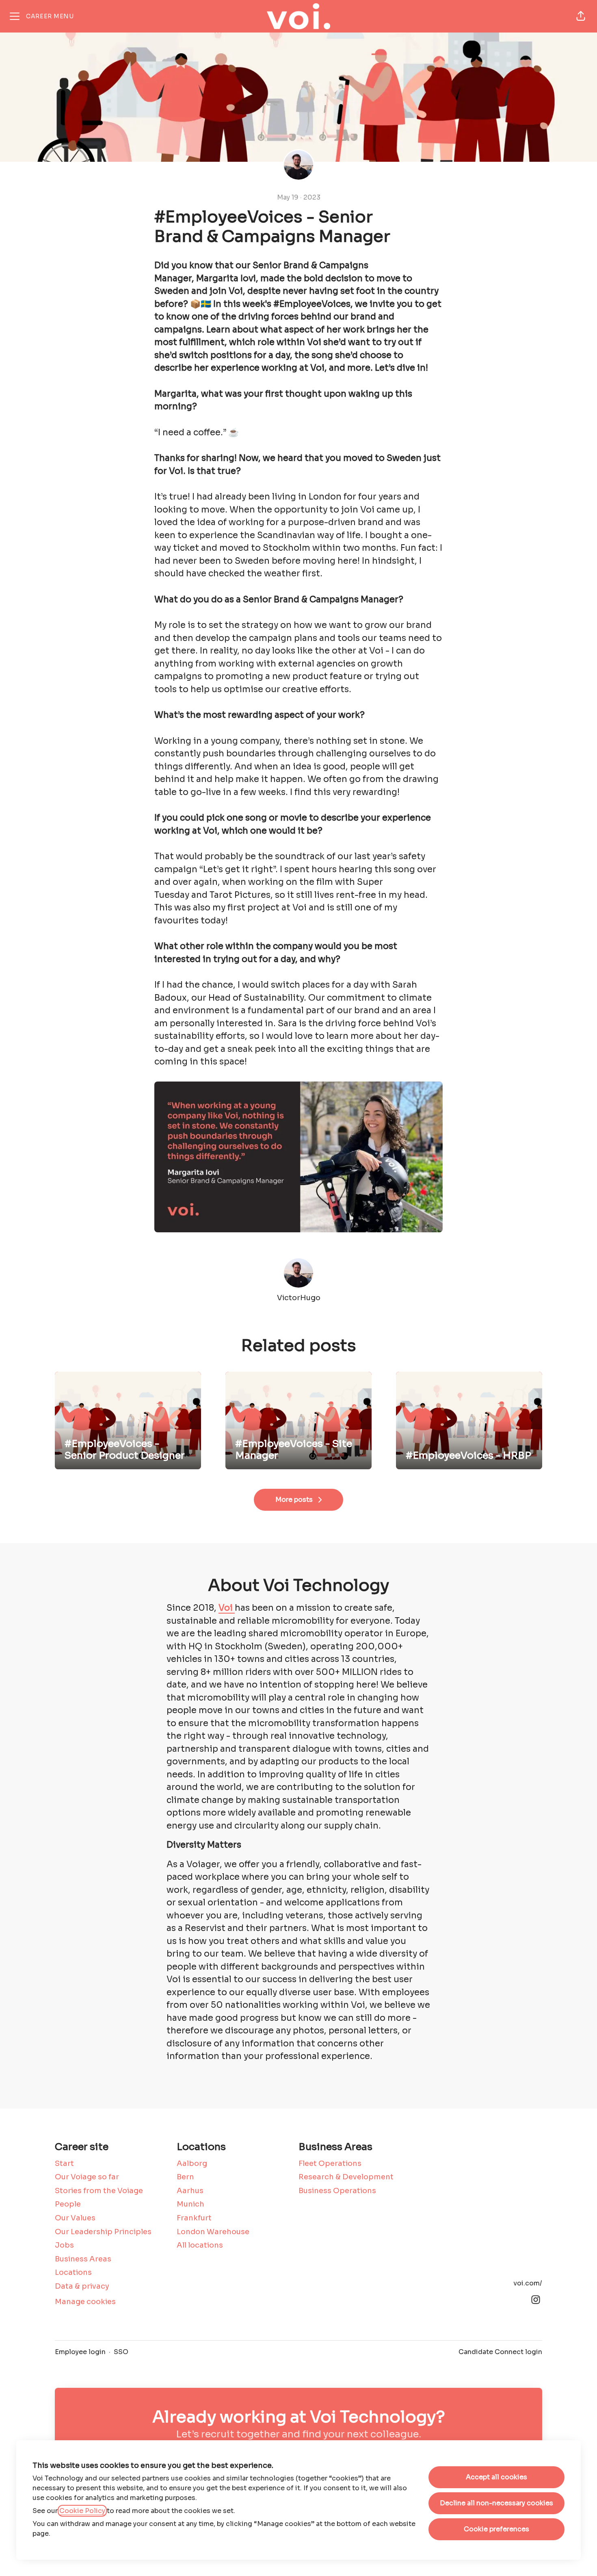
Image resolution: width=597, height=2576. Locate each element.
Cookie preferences (496, 2529)
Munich (190, 2204)
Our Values (75, 2218)
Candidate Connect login (500, 2352)
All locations (200, 2245)
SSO (121, 2352)
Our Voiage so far (87, 2177)
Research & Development (346, 2177)
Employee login (80, 2352)
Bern (185, 2177)
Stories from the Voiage (99, 2191)
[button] (581, 16)
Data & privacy (82, 2286)
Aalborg (192, 2163)
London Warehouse (213, 2232)
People (68, 2204)
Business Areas (83, 2259)
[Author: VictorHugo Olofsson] (298, 1273)
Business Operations (337, 2191)
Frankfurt (194, 2218)
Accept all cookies (496, 2477)
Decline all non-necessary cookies (496, 2503)
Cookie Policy (82, 2511)
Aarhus (190, 2191)
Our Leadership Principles (103, 2232)
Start (64, 2163)
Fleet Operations (330, 2163)
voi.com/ (528, 2283)
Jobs (64, 2245)
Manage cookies (85, 2302)
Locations (73, 2272)
